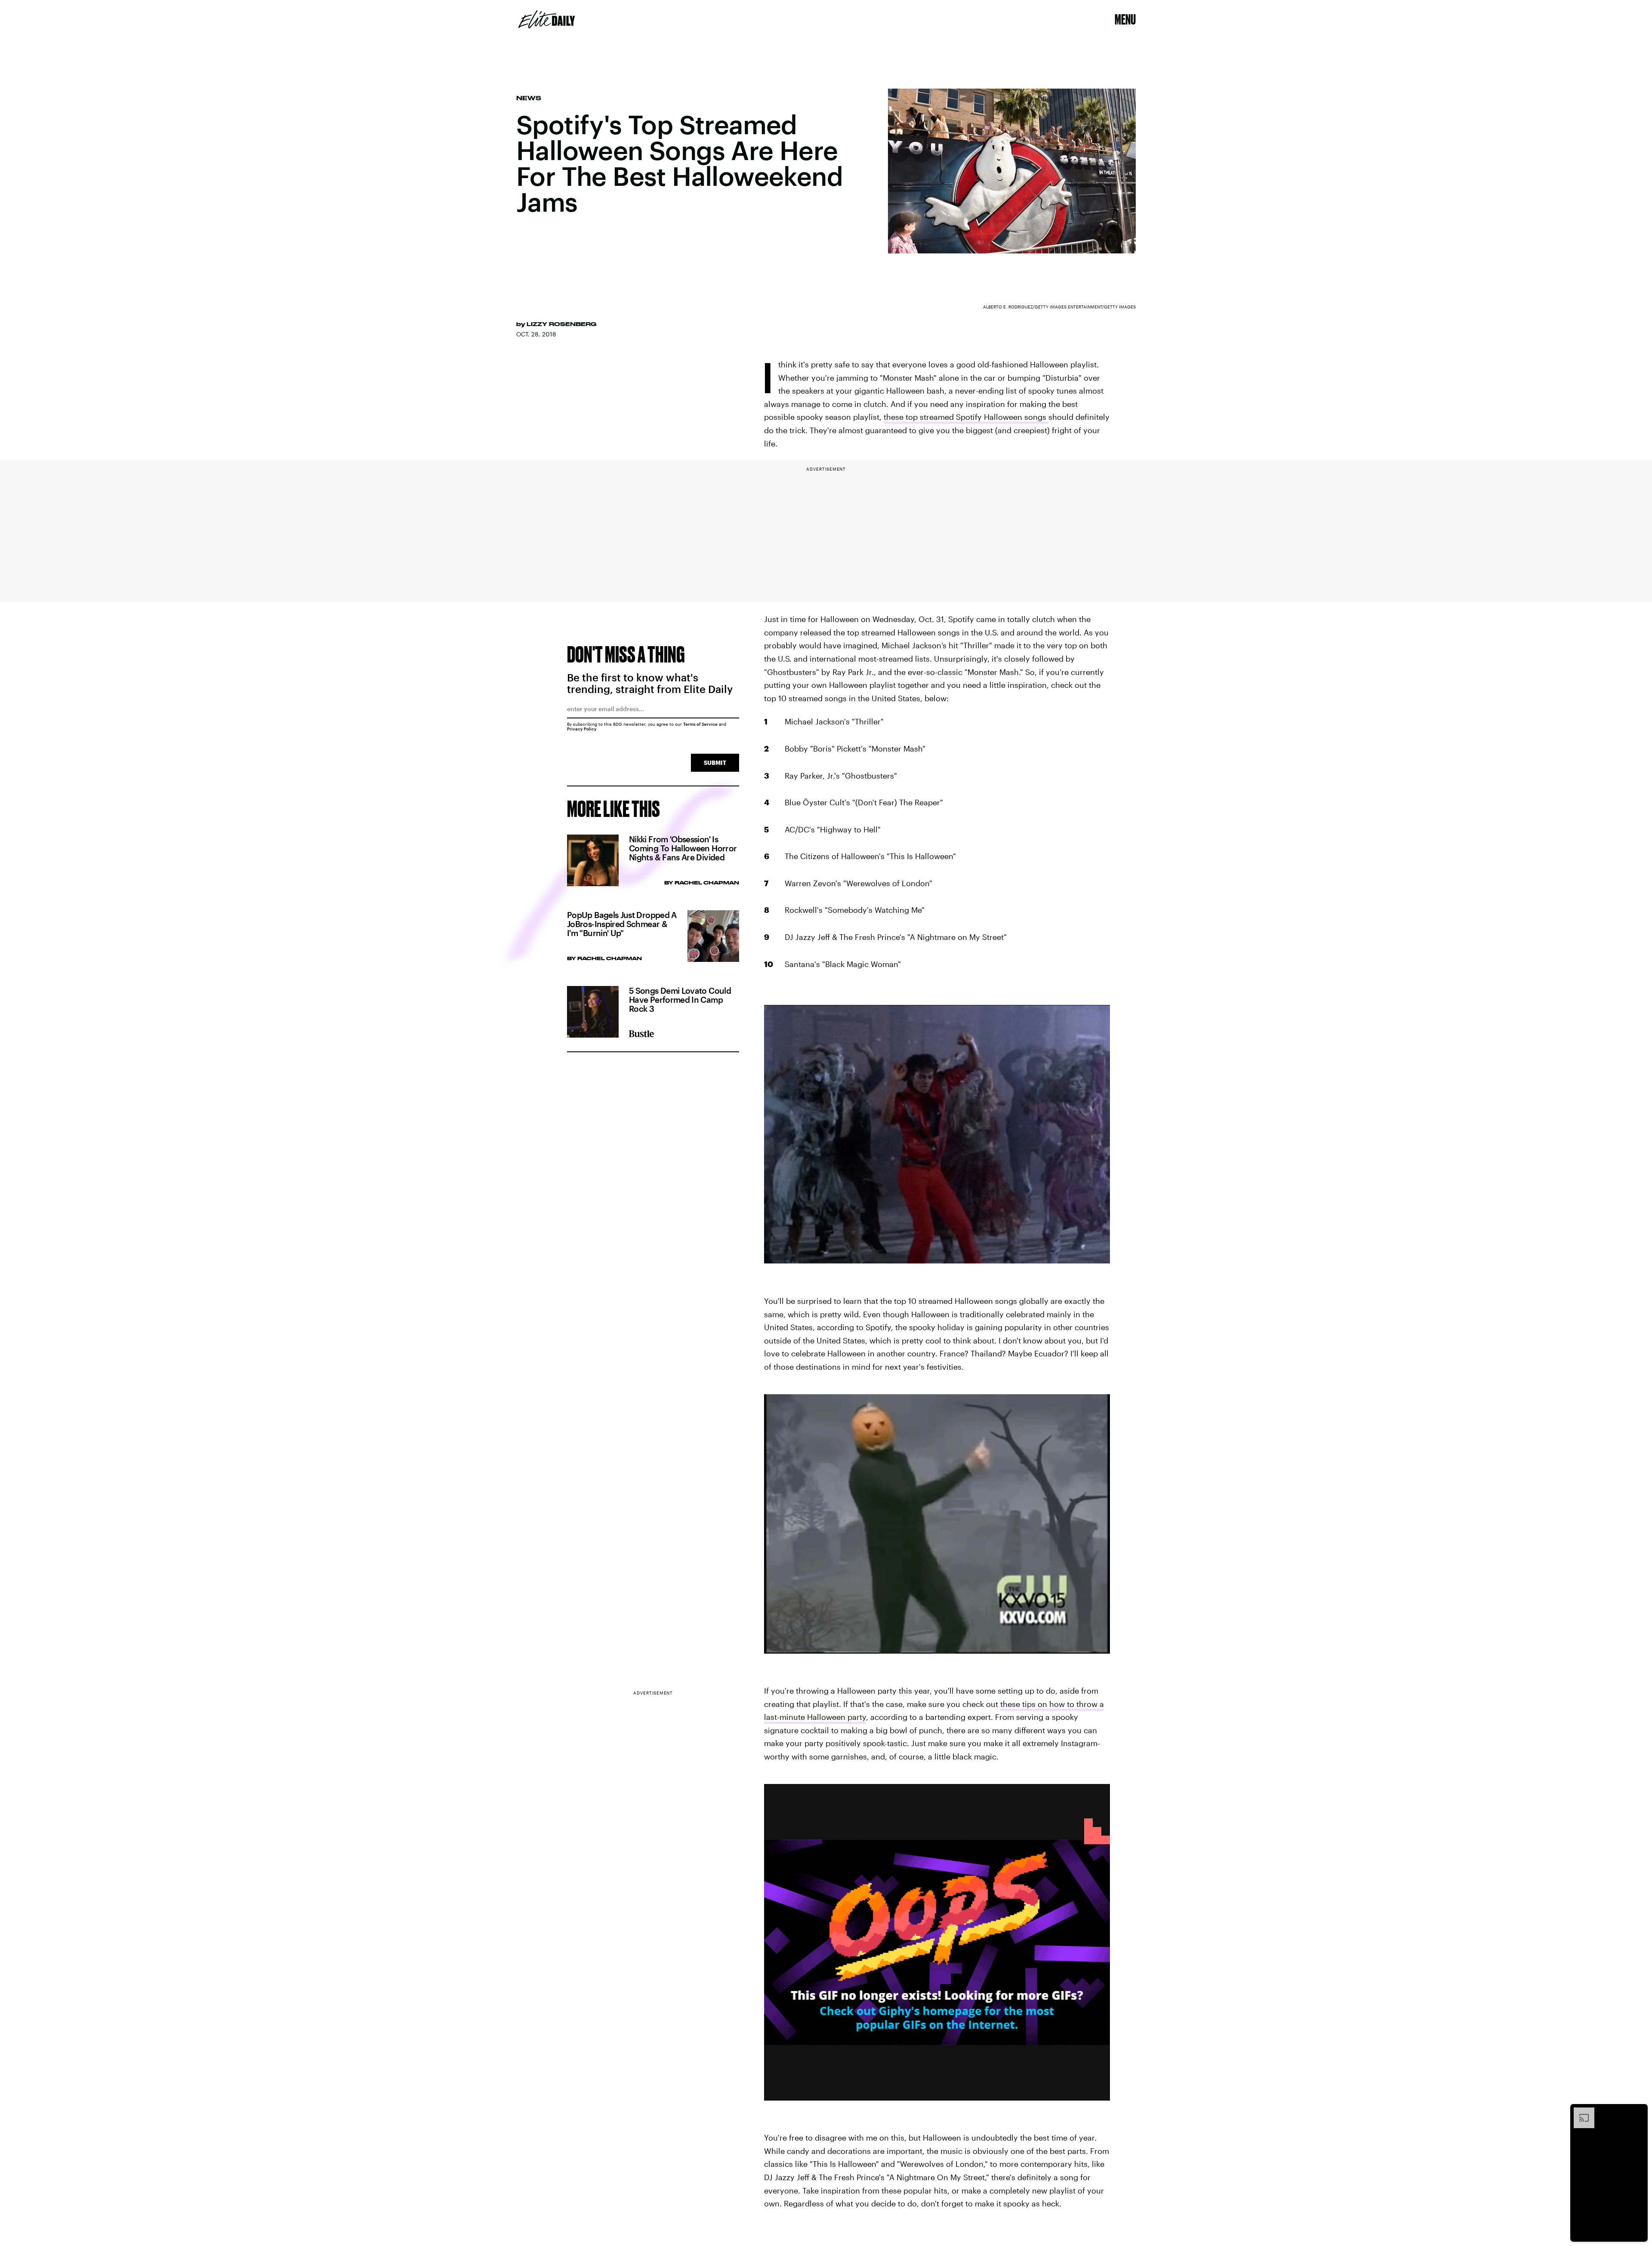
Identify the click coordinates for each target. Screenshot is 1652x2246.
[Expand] (1580, 2112)
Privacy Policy (582, 729)
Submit (715, 763)
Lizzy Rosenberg (561, 324)
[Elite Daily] (547, 19)
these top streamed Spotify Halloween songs (966, 417)
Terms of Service (700, 724)
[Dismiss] (1638, 2112)
